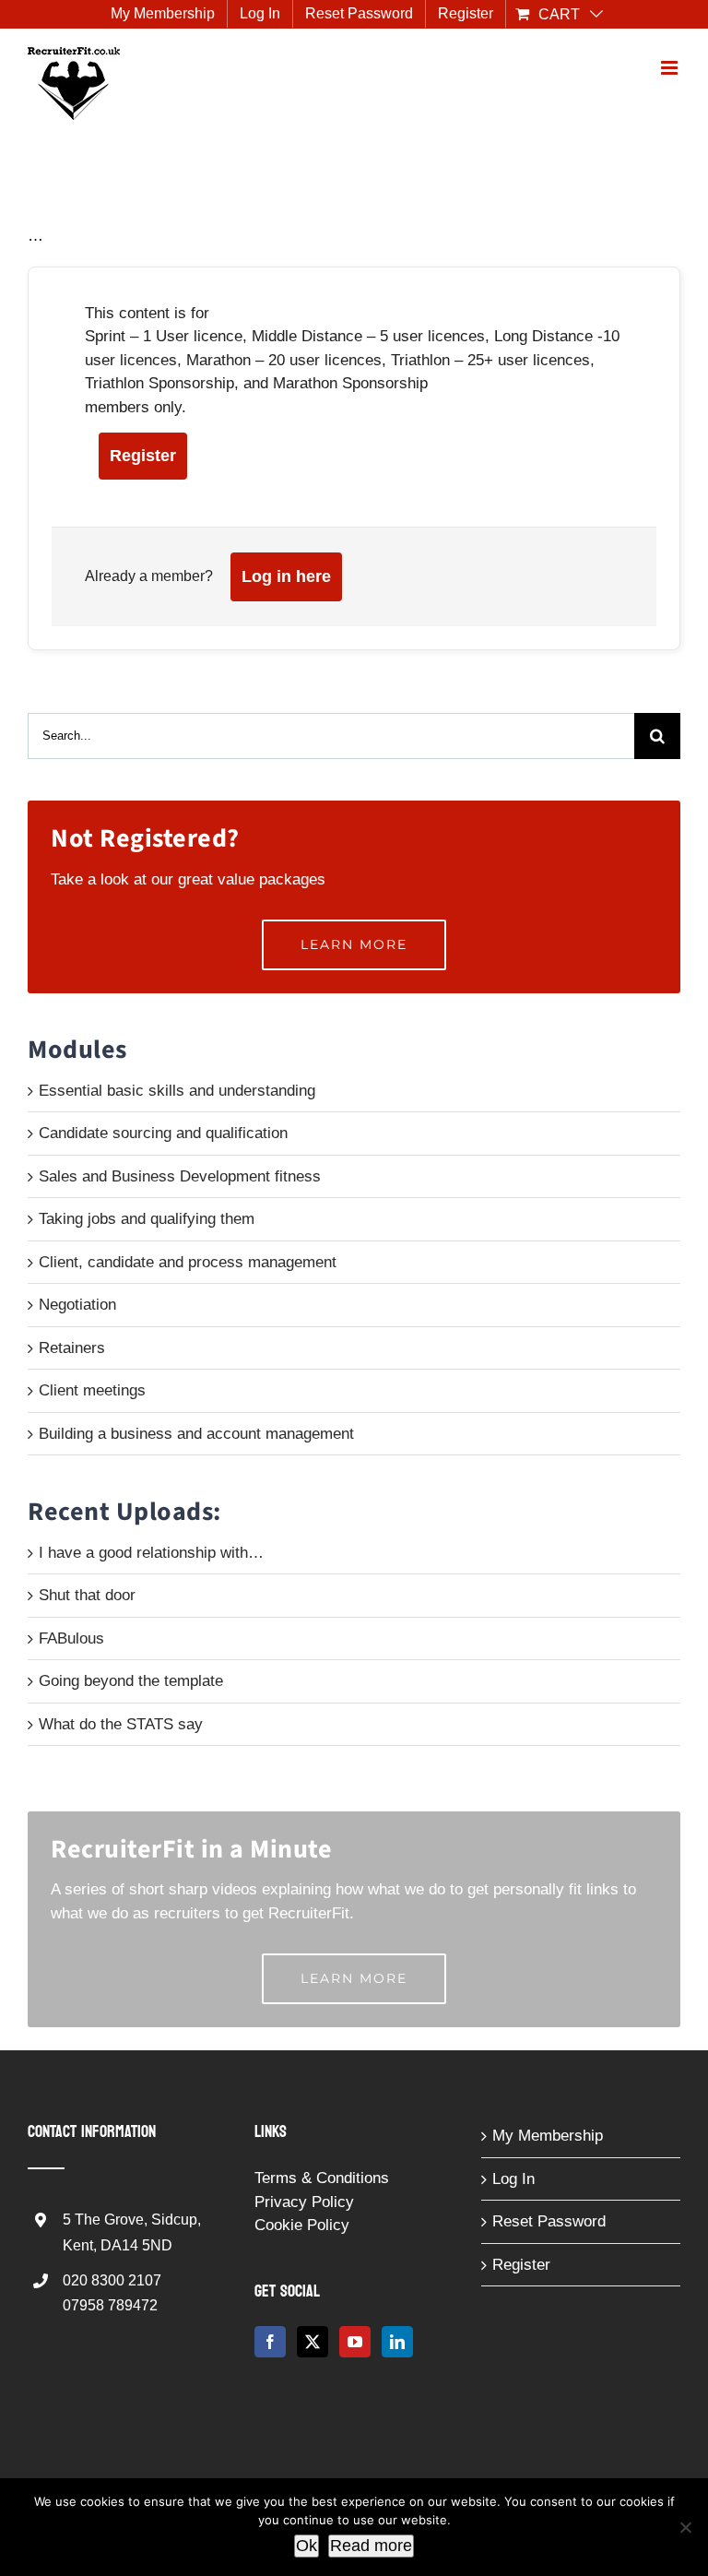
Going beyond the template (131, 1681)
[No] (685, 2527)
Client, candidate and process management (188, 1262)
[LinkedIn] (397, 2342)
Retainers (72, 1348)
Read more (371, 2546)
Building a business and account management (196, 1434)
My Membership (548, 2136)
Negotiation (77, 1305)
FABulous (71, 1638)
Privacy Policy (304, 2202)
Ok (307, 2546)
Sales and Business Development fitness (180, 1176)
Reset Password (549, 2221)
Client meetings (92, 1390)
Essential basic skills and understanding (177, 1091)
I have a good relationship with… (151, 1553)
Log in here (286, 576)
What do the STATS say (121, 1724)
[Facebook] (270, 2342)
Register (143, 456)
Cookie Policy (302, 2225)
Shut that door (87, 1595)
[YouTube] (355, 2342)
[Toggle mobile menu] (671, 68)
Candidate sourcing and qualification (163, 1133)
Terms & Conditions (322, 2178)
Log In (513, 2179)
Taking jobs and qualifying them (147, 1219)
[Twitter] (313, 2342)
